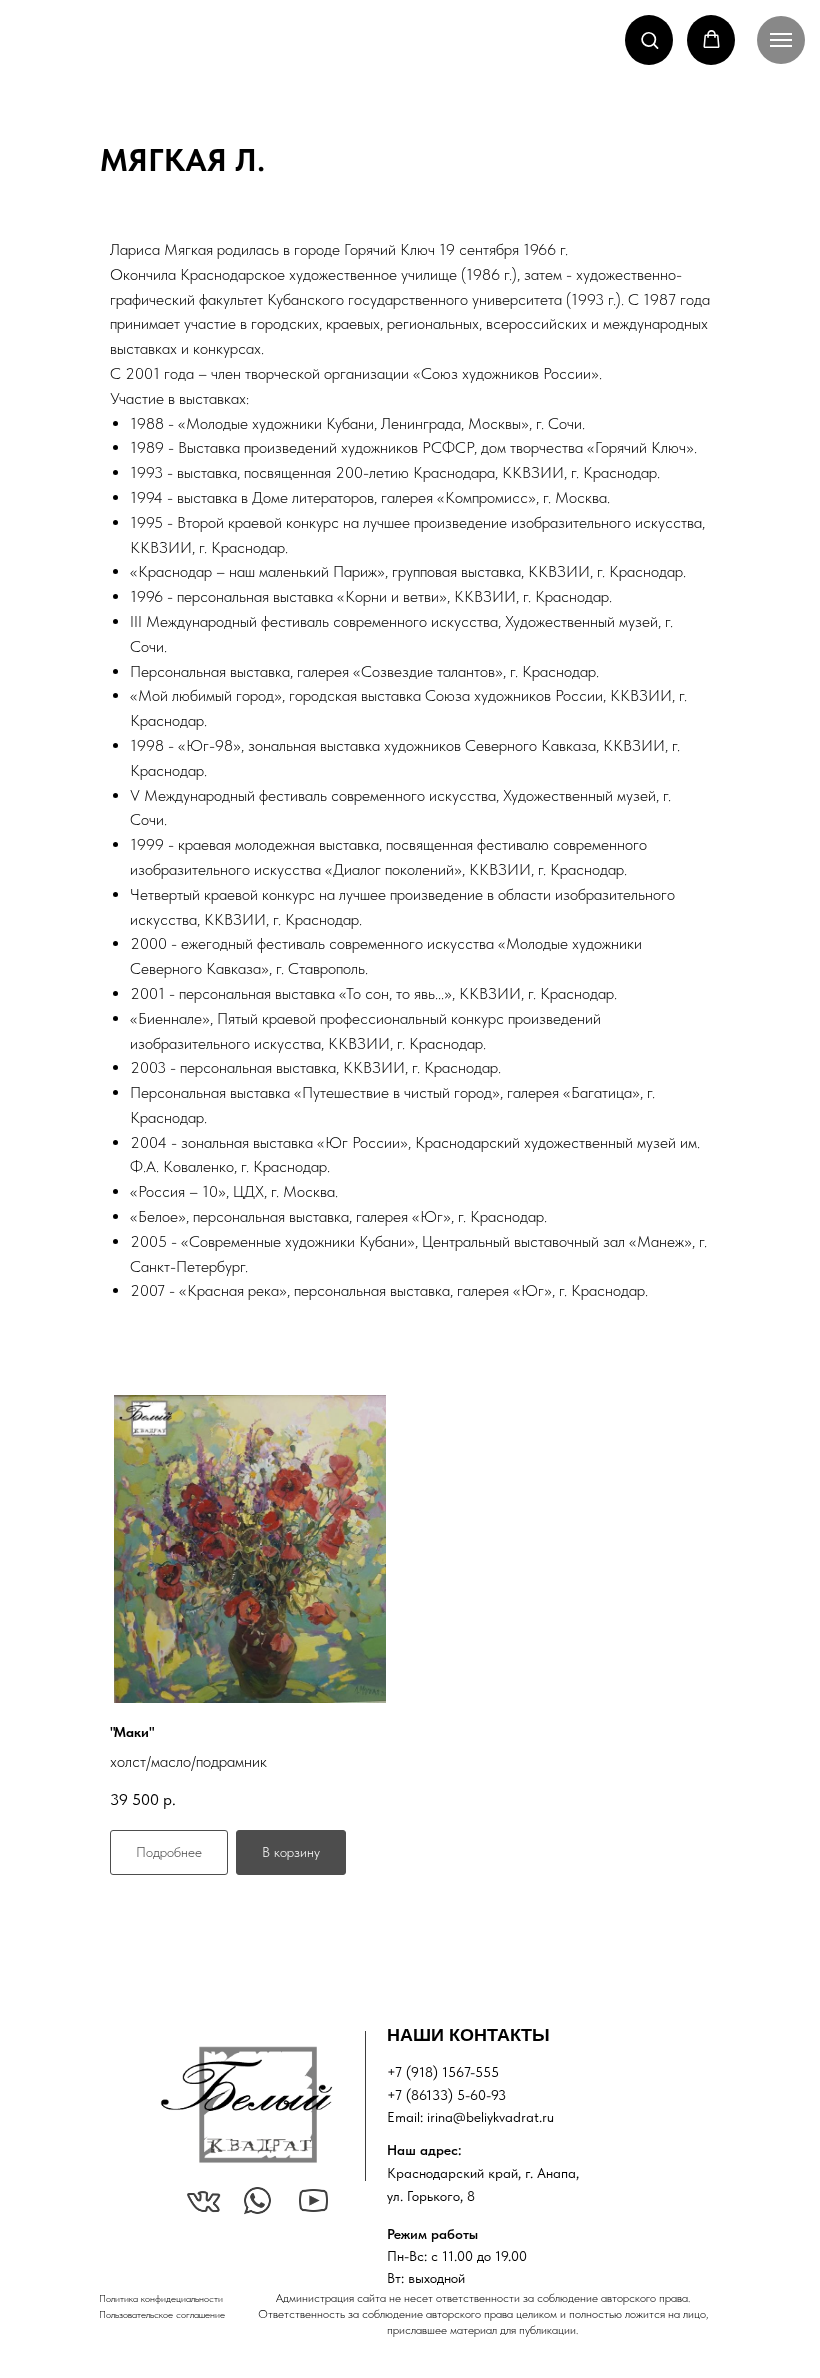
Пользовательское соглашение (162, 2314)
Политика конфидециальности (161, 2298)
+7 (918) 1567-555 (443, 2072)
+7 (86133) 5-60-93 (446, 2095)
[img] (246, 2104)
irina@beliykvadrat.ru (490, 2117)
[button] (649, 39)
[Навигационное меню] (781, 40)
